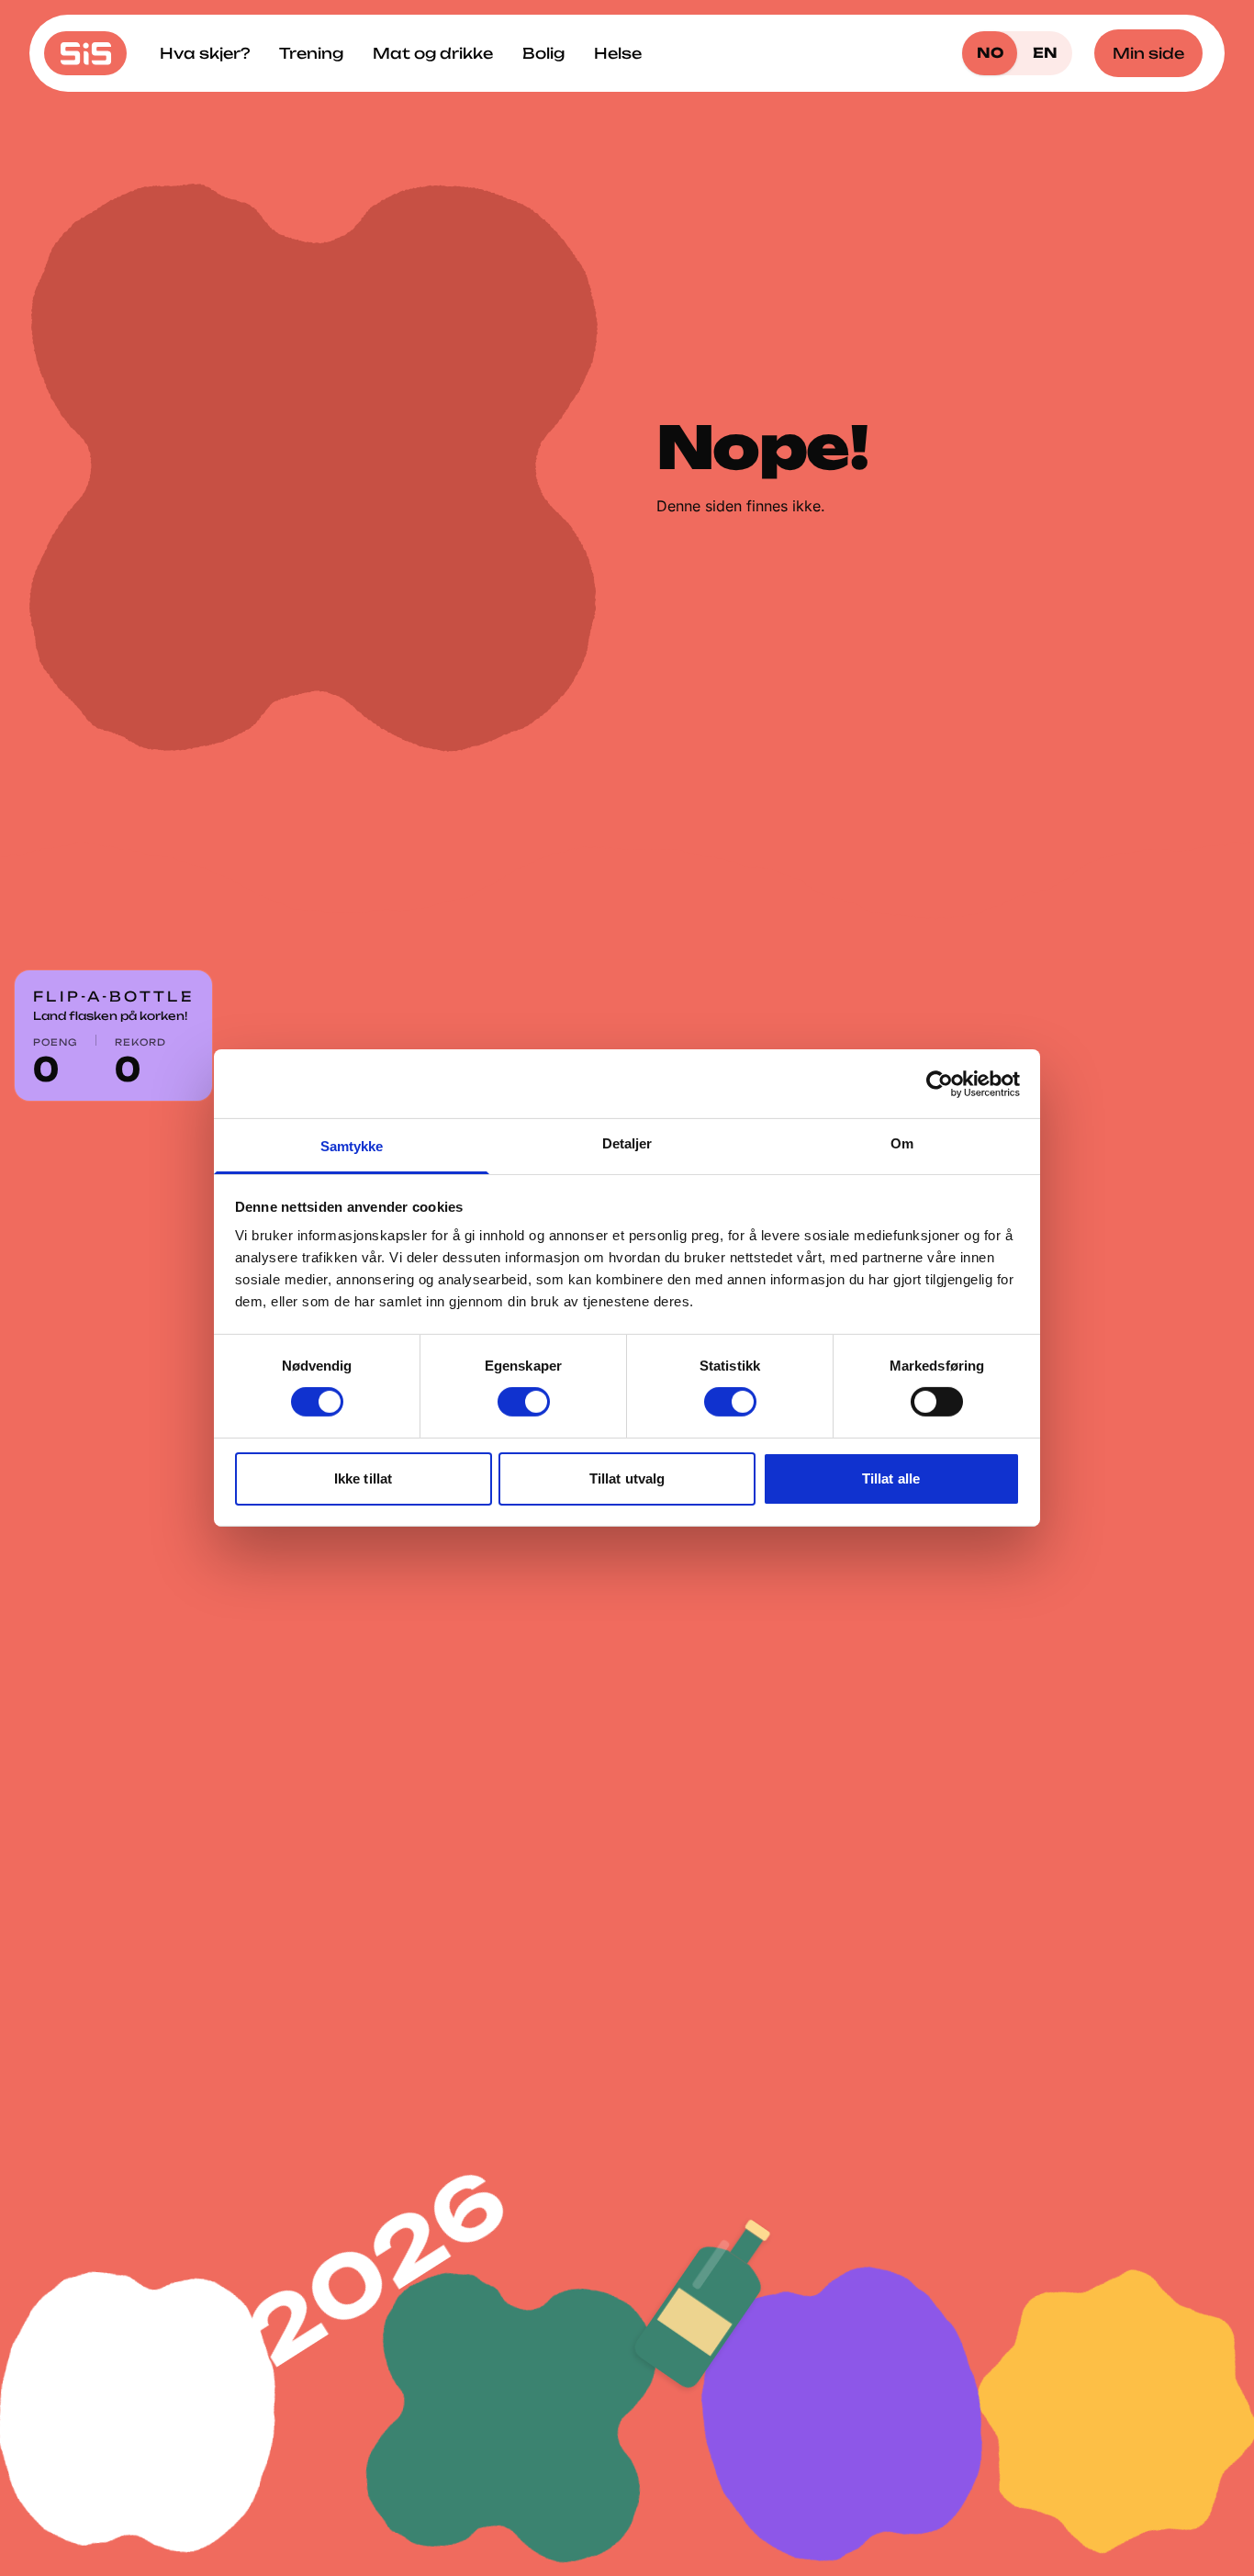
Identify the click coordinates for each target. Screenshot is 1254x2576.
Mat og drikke (433, 53)
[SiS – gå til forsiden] (85, 53)
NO (990, 53)
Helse (618, 53)
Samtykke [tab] (352, 1146)
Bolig (543, 53)
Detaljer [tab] (627, 1143)
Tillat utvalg (627, 1478)
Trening (311, 53)
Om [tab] (902, 1143)
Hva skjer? (205, 53)
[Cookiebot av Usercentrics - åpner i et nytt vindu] (940, 1083)
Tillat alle (891, 1478)
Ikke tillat (363, 1478)
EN (1045, 53)
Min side (1148, 53)
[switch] (524, 1402)
